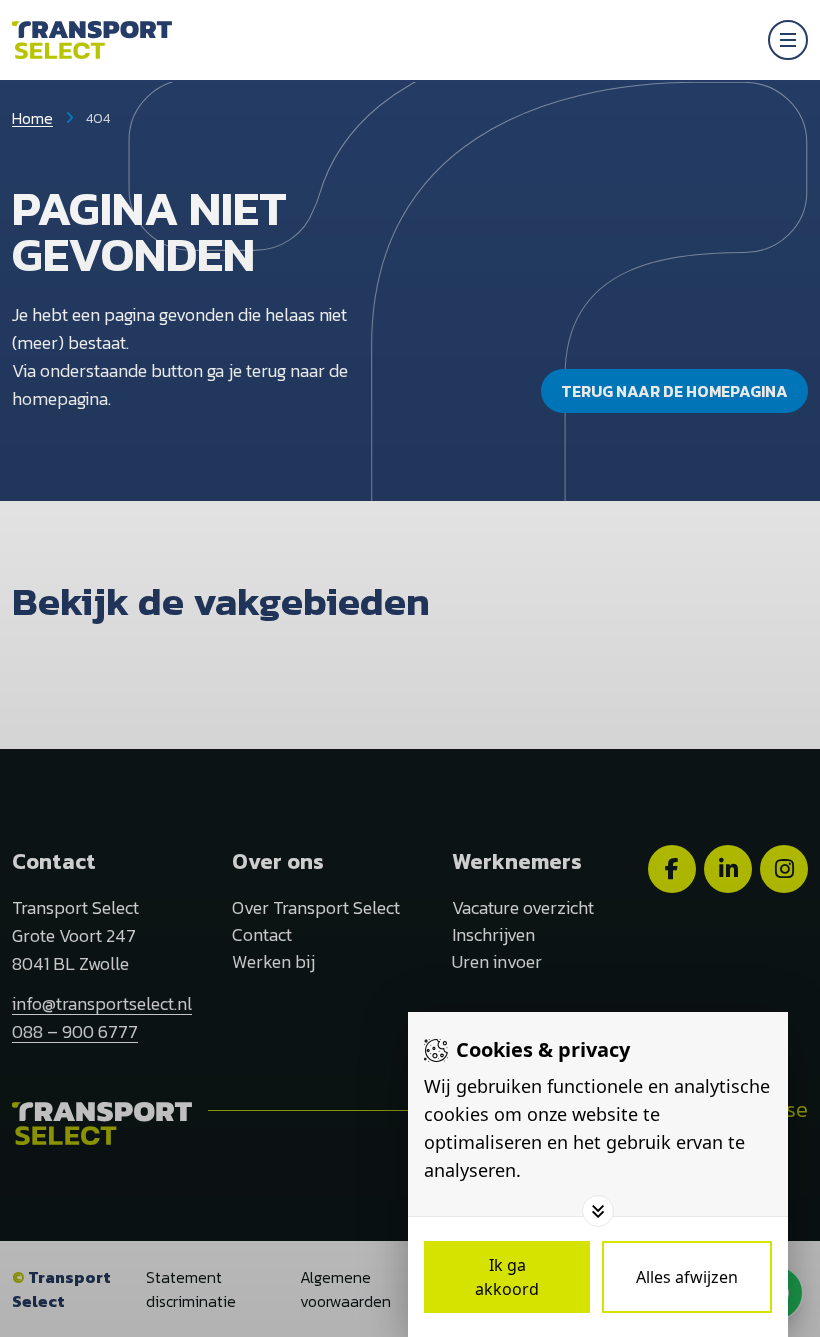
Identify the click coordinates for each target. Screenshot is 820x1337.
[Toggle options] (598, 1211)
